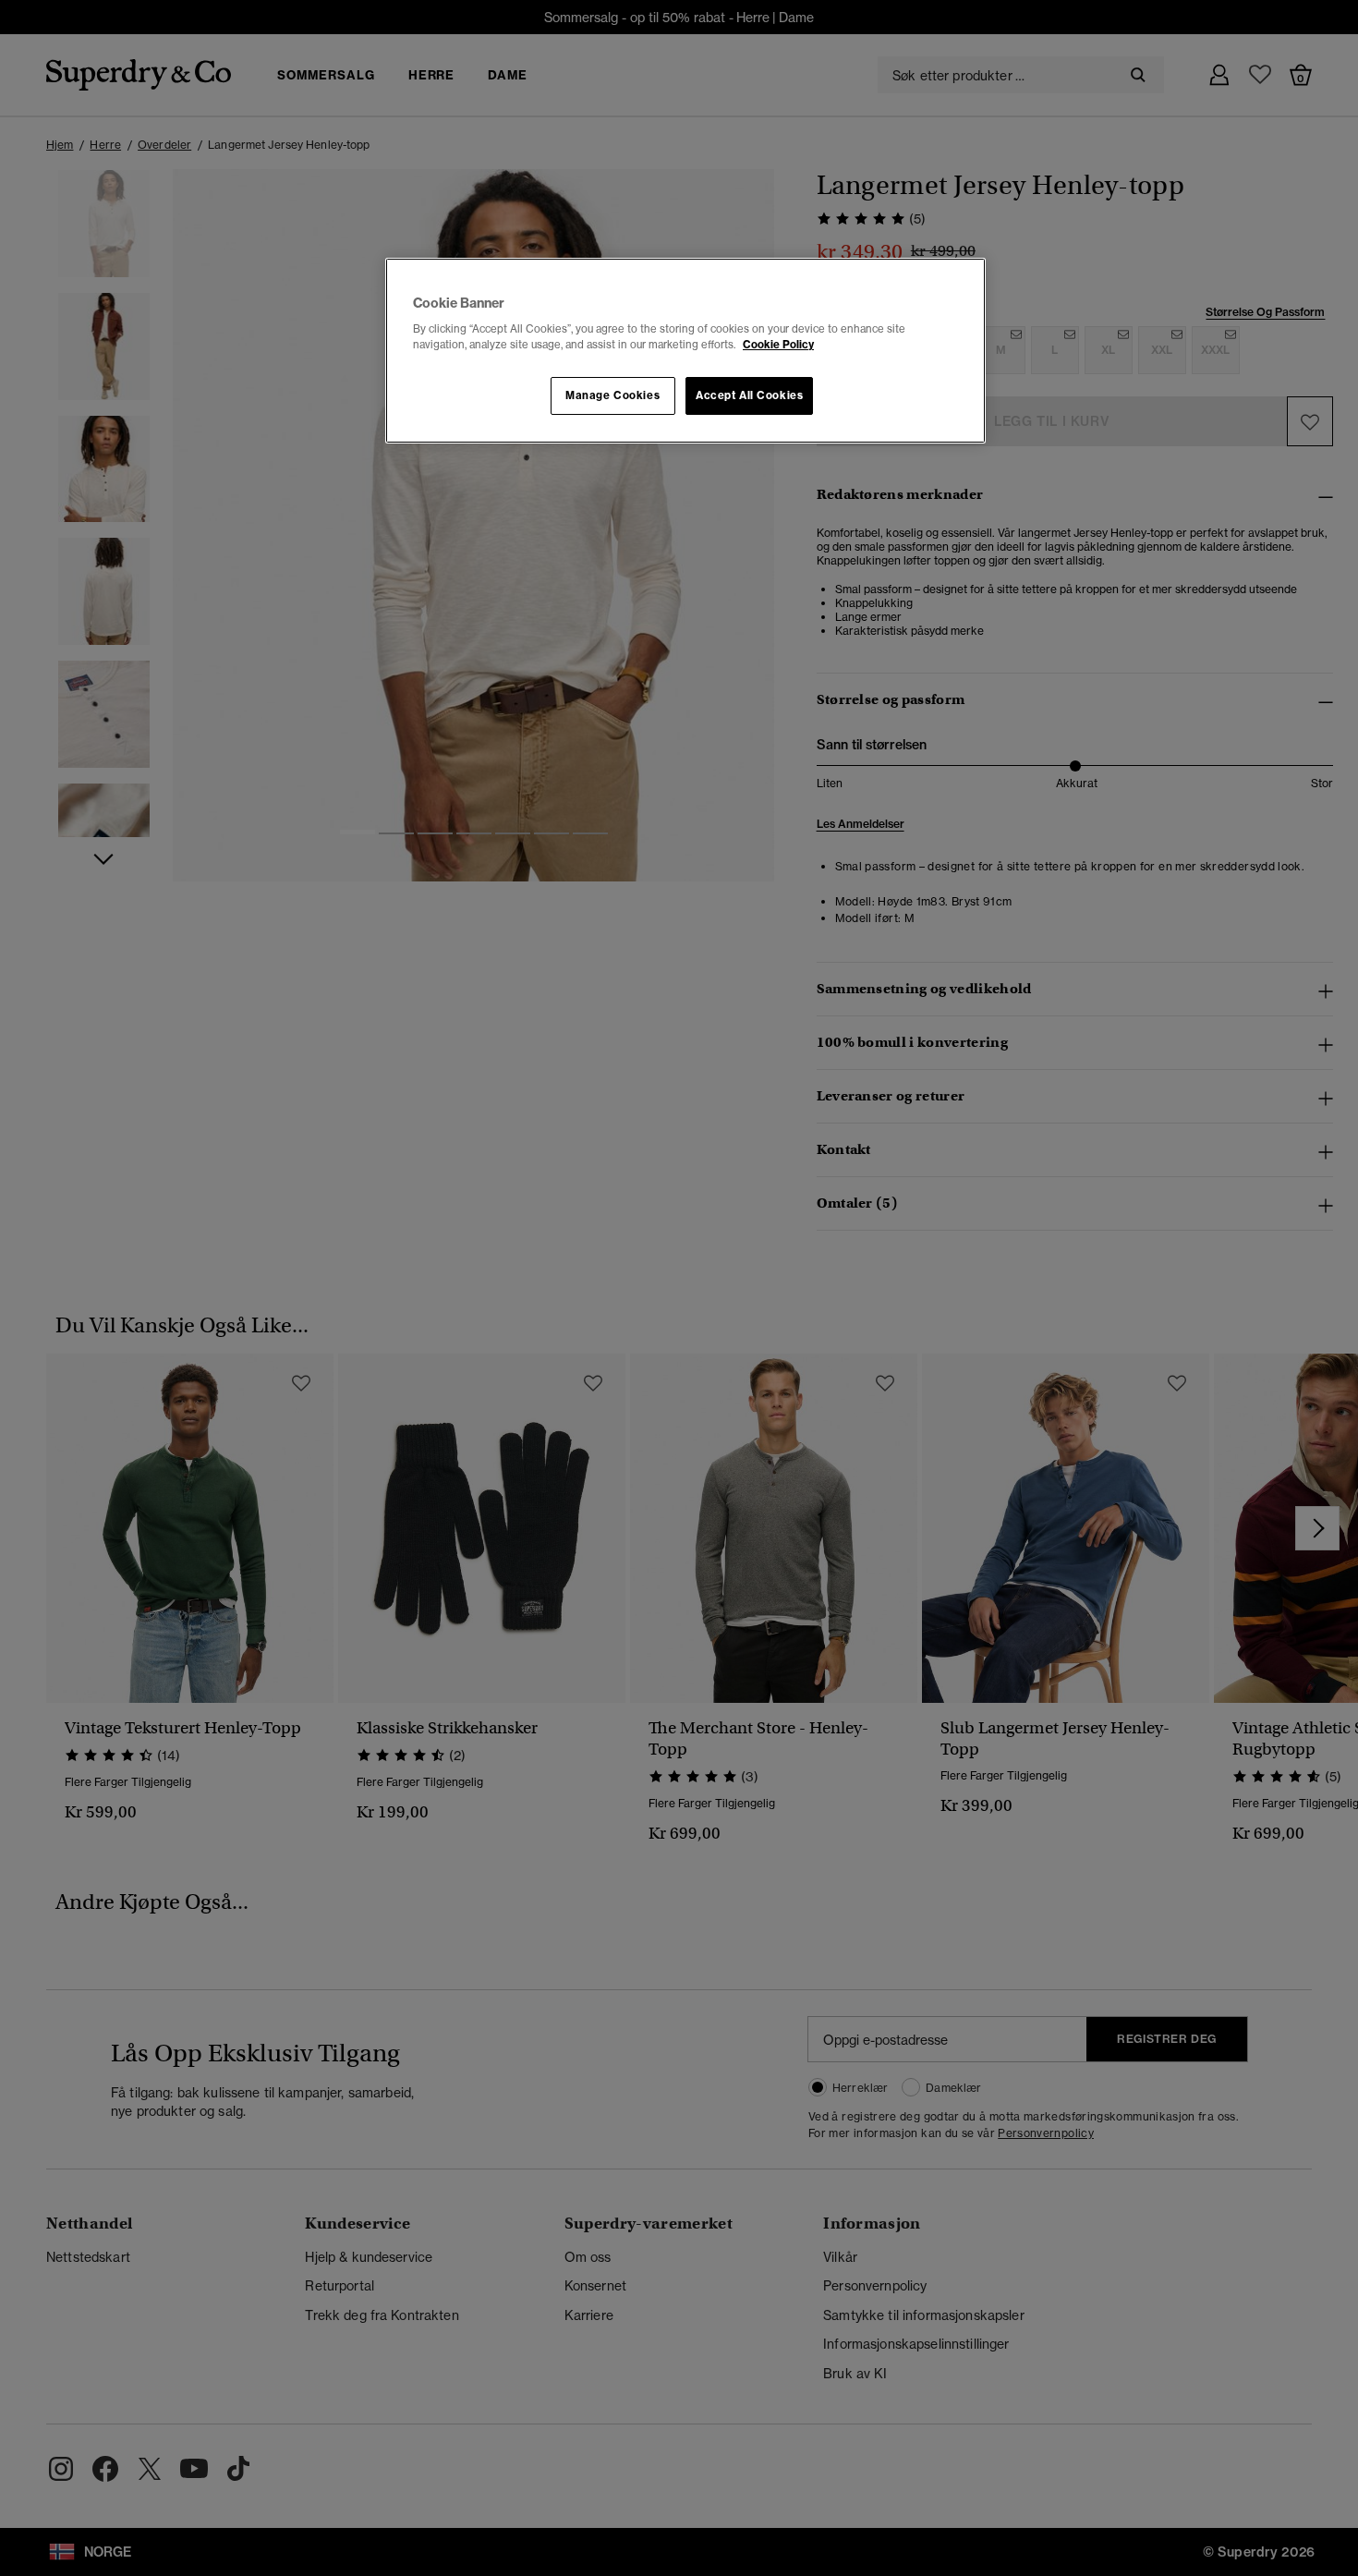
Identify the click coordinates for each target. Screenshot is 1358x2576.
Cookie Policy (778, 345)
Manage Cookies (612, 395)
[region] (685, 351)
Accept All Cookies (749, 395)
